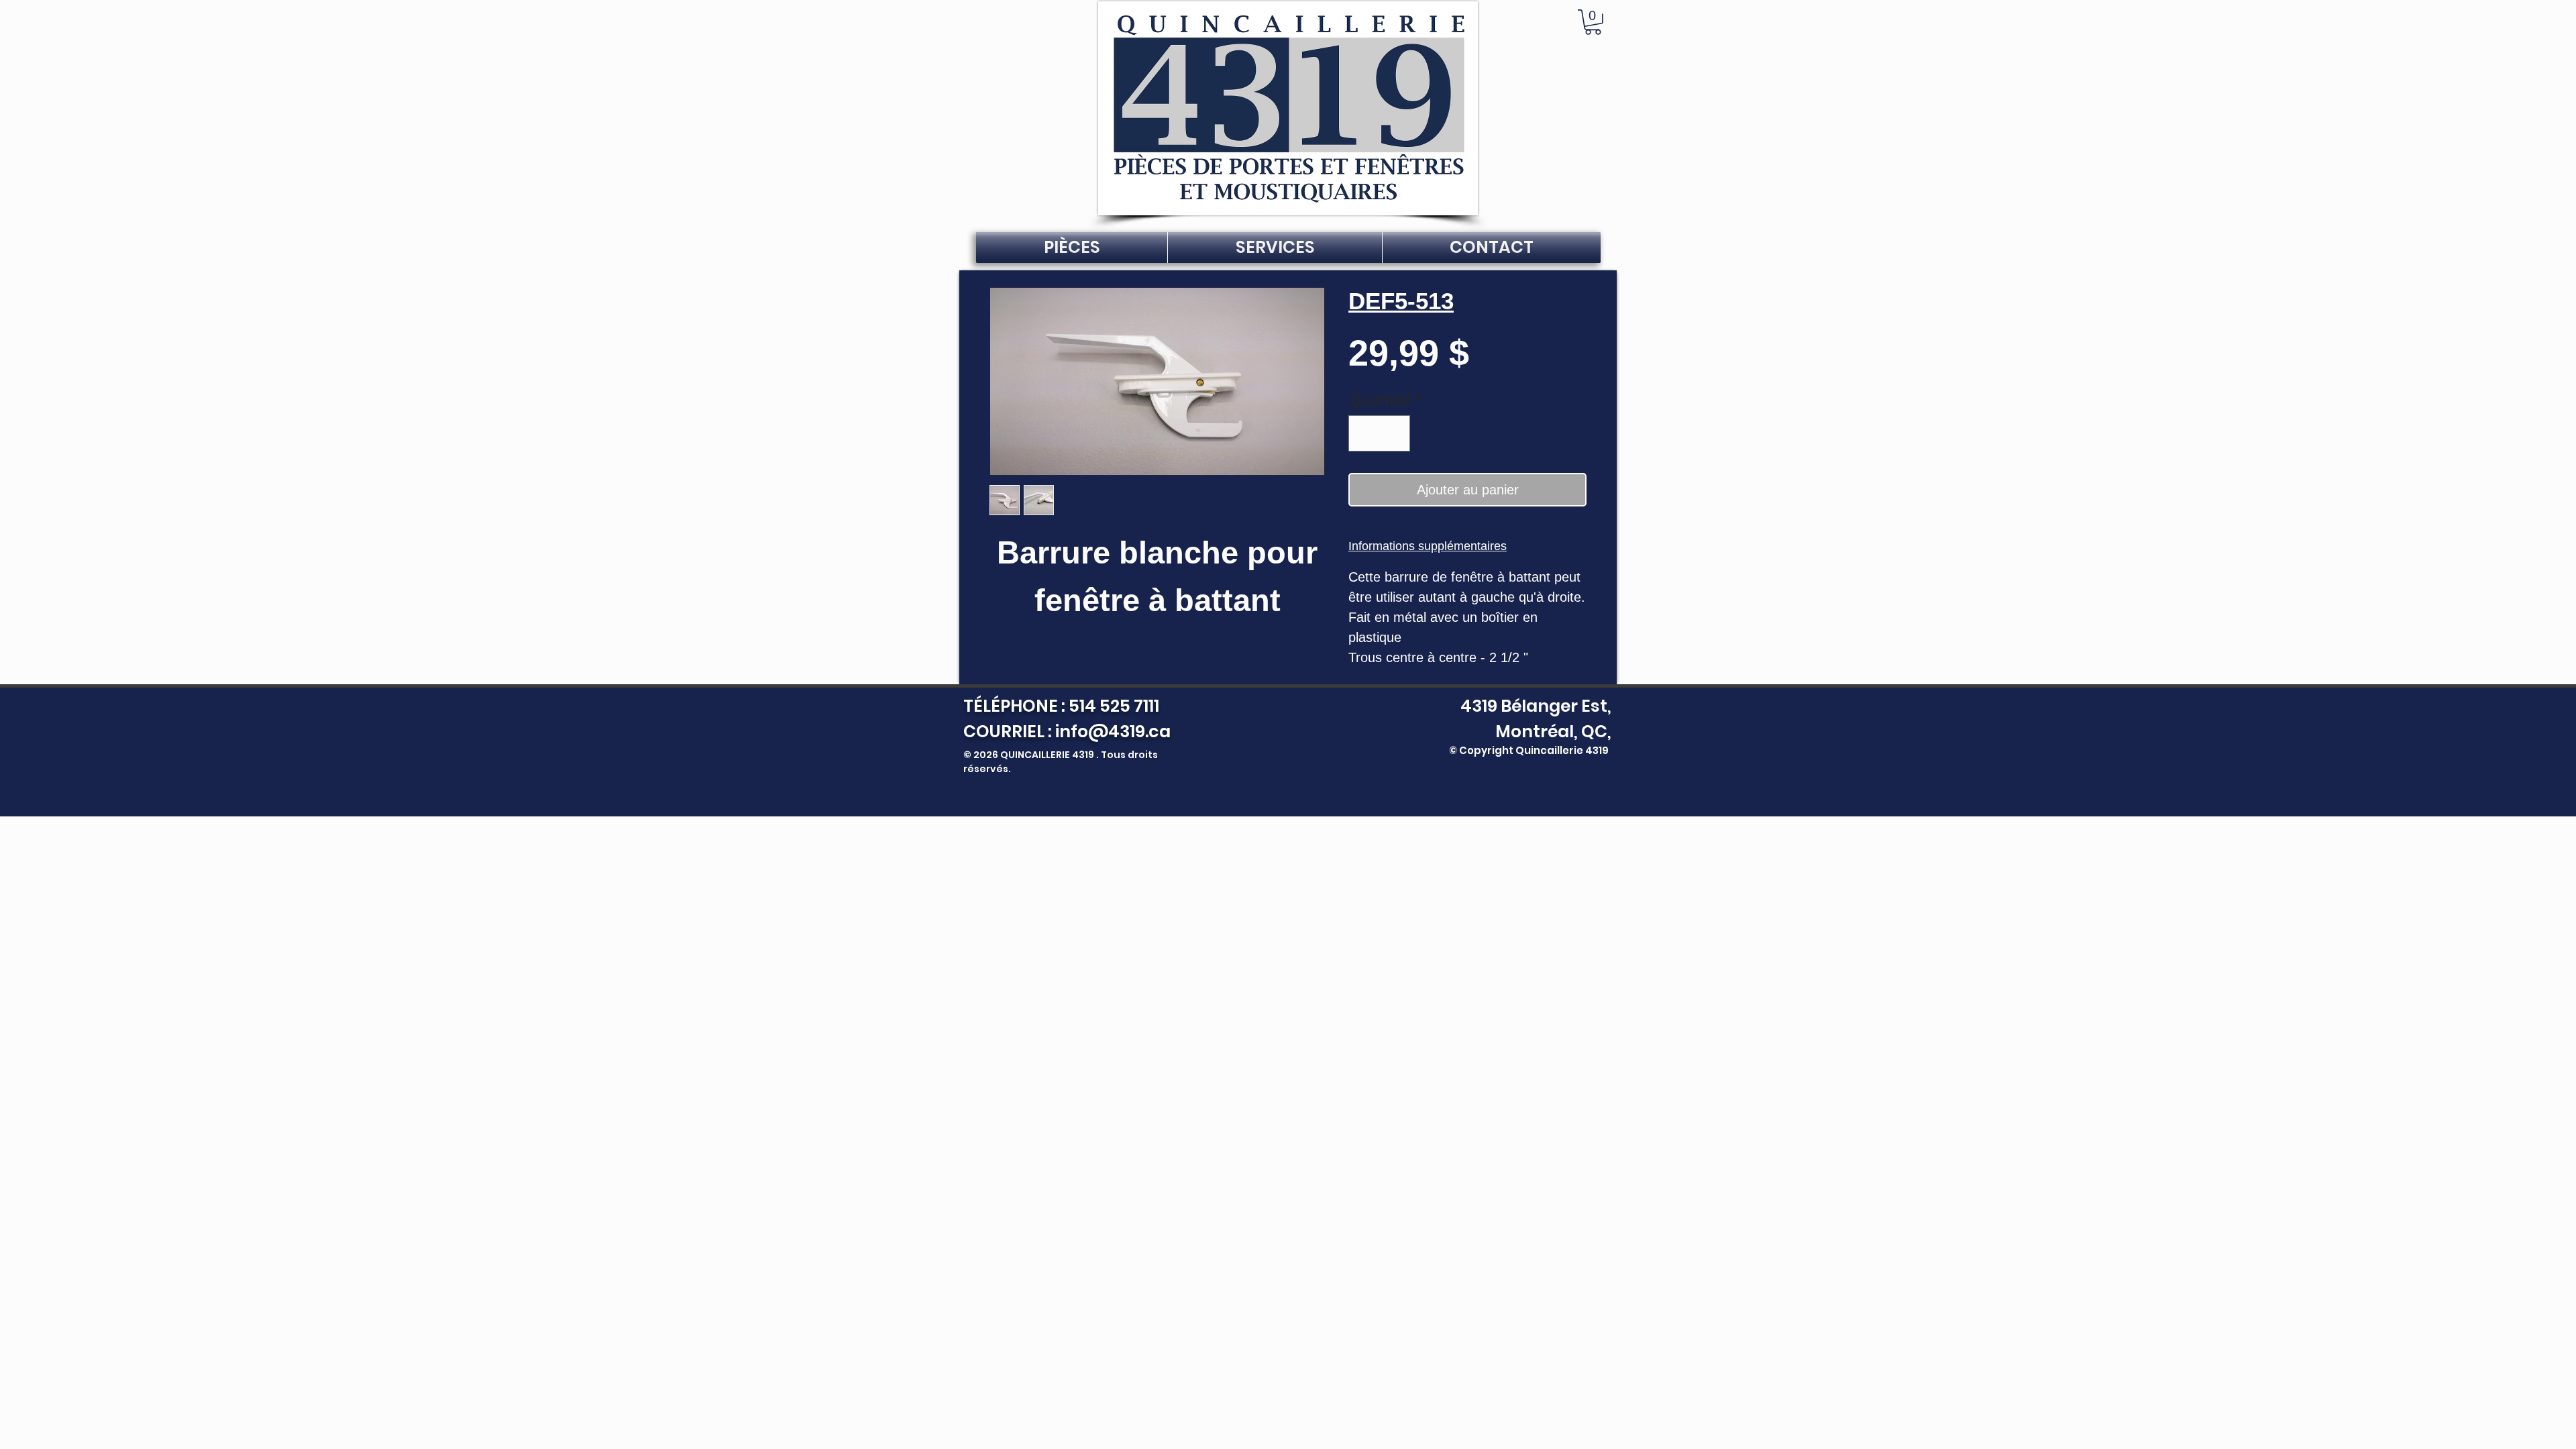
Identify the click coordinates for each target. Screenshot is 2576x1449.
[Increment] (1395, 433)
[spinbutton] (1380, 433)
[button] (1593, 22)
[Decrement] (1364, 433)
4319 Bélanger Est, (1533, 706)
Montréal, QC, (1553, 732)
